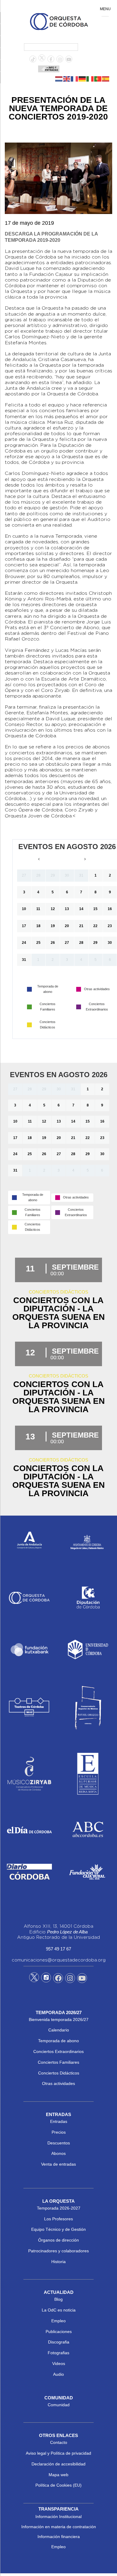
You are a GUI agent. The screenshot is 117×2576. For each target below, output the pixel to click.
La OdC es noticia (59, 2310)
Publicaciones (59, 2332)
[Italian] (90, 79)
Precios (59, 2132)
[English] (67, 79)
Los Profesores (58, 2219)
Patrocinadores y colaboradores (58, 2251)
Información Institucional (58, 2517)
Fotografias (58, 2353)
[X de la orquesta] (42, 59)
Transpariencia (58, 2509)
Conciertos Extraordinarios (58, 2051)
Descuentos (59, 2143)
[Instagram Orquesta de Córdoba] (70, 1979)
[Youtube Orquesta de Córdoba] (82, 1979)
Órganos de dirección (58, 2240)
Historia (58, 2262)
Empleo (58, 2321)
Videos (59, 2364)
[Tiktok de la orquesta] (33, 59)
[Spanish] (106, 79)
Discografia (59, 2342)
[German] (82, 79)
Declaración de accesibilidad (58, 2464)
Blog (58, 2299)
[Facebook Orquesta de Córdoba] (58, 1979)
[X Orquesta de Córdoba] (34, 1979)
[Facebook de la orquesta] (51, 59)
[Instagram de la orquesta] (60, 59)
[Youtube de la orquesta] (69, 59)
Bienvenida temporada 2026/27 (59, 2019)
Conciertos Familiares (58, 2062)
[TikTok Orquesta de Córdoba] (46, 1980)
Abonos (58, 2153)
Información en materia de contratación (59, 2527)
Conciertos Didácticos (59, 2073)
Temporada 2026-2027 (59, 2208)
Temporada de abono (58, 2041)
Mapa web (58, 2475)
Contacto (59, 2442)
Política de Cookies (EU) (58, 2485)
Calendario (59, 2030)
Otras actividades (58, 2083)
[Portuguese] (98, 79)
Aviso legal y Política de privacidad (58, 2453)
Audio (58, 2374)
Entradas (59, 2121)
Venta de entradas (58, 2164)
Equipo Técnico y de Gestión (58, 2229)
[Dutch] (59, 79)
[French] (75, 79)
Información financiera (59, 2537)
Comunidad (59, 2405)
